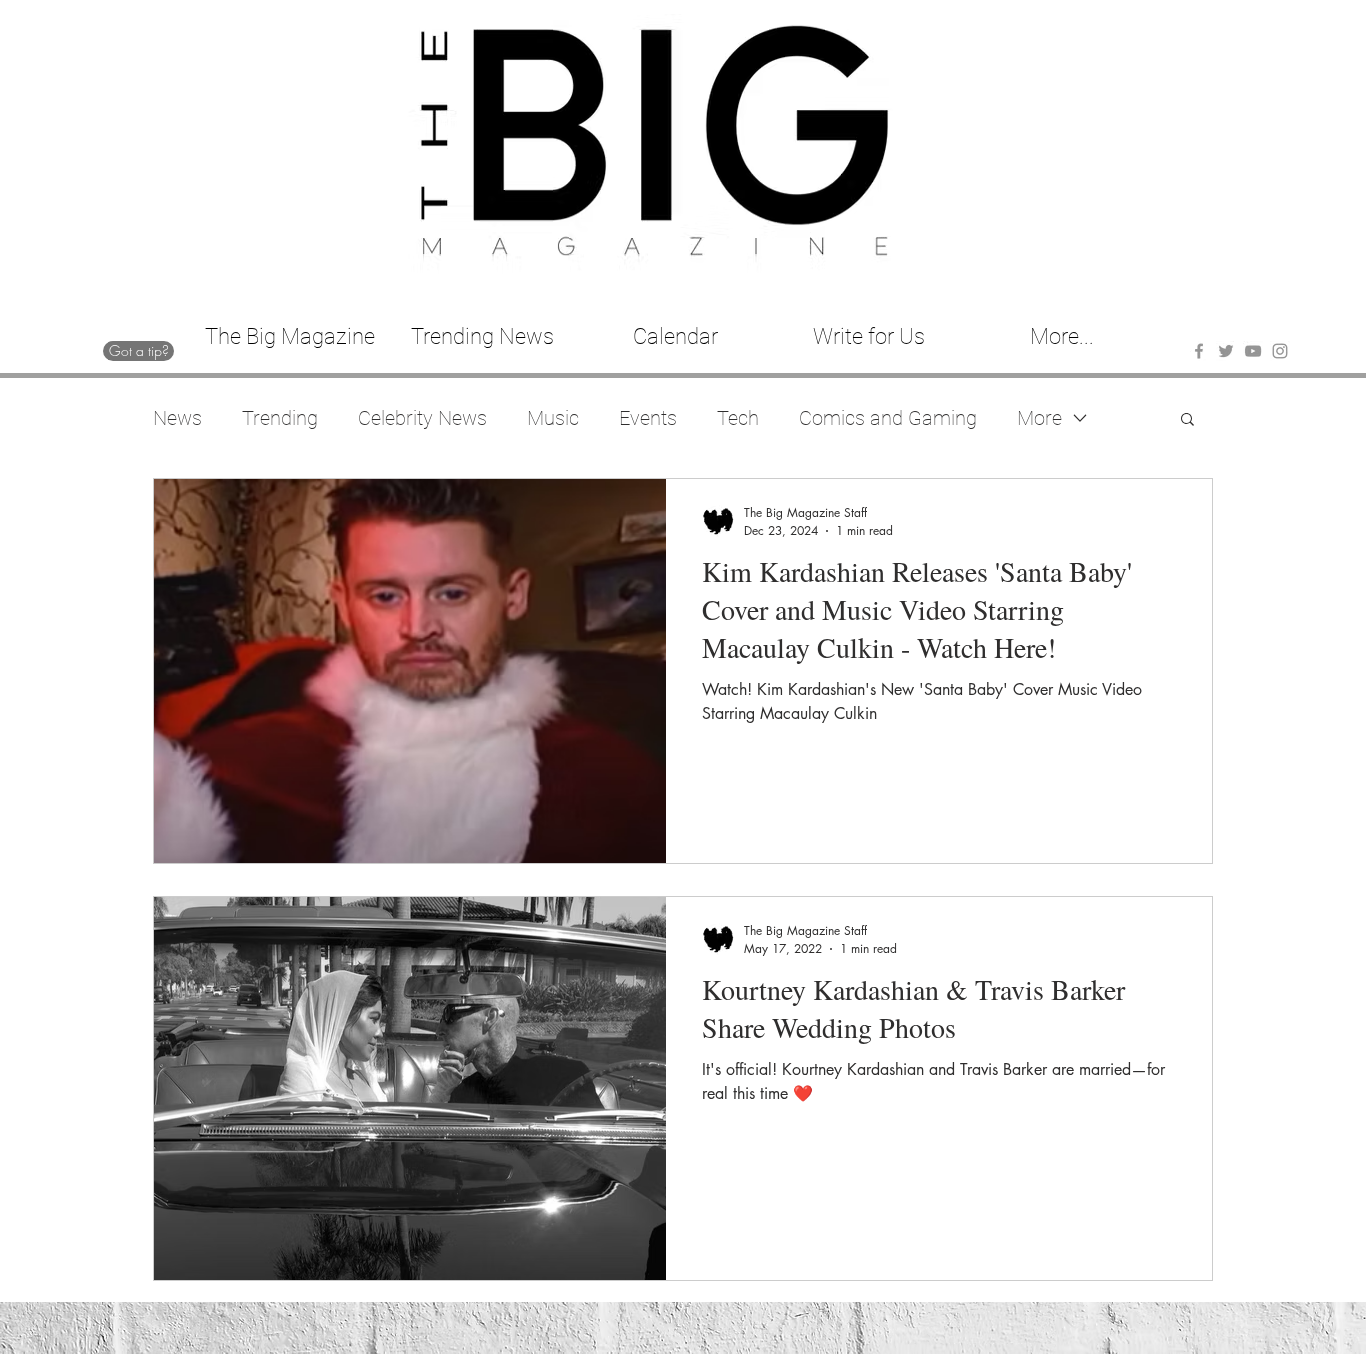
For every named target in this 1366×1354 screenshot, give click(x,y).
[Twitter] (1226, 351)
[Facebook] (1199, 351)
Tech (738, 418)
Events (648, 418)
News (177, 418)
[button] (1187, 420)
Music (553, 418)
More (1039, 418)
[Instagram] (1280, 351)
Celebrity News (422, 418)
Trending (280, 418)
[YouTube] (1253, 351)
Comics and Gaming (888, 418)
